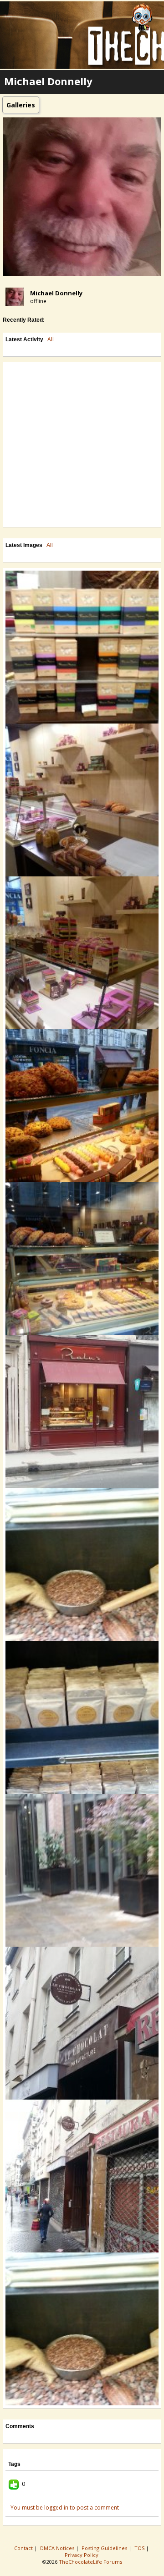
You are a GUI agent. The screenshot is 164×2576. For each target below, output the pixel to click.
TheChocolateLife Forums (90, 2562)
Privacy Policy (82, 2555)
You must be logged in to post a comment (65, 2508)
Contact (24, 2548)
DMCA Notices (58, 2548)
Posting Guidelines (105, 2548)
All (51, 339)
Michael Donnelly (56, 293)
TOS (140, 2548)
